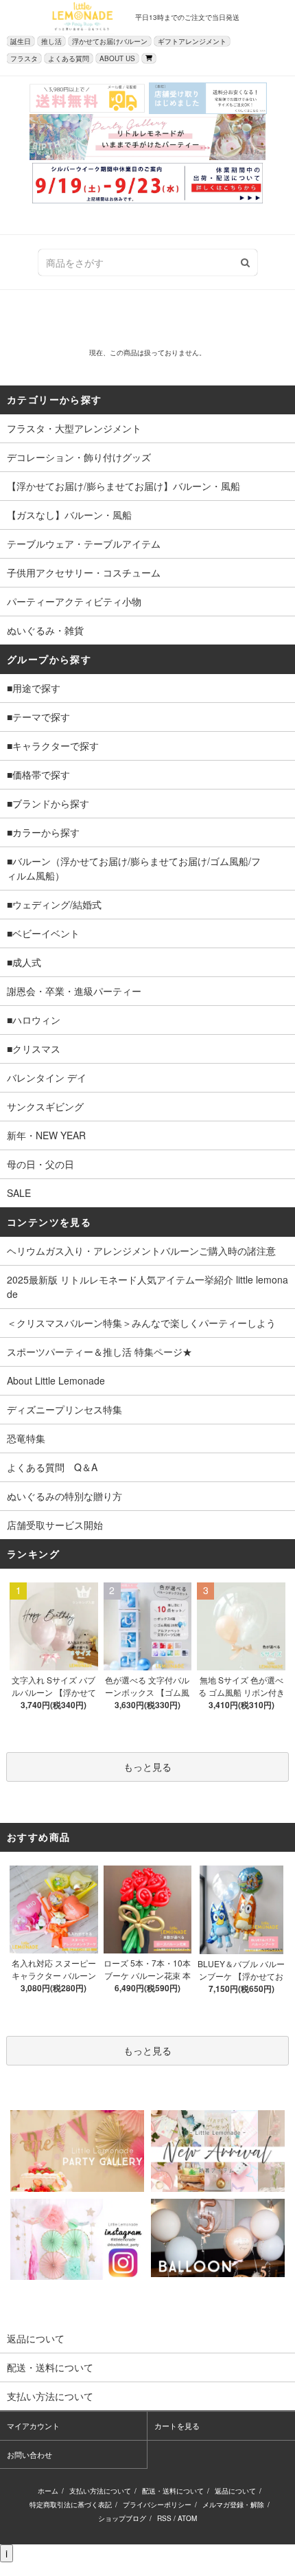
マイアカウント (33, 2426)
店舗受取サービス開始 (55, 1525)
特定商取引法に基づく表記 (71, 2505)
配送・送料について (173, 2491)
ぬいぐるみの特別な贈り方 (64, 1496)
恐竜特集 (26, 1438)
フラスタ (24, 58)
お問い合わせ (29, 2454)
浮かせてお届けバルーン (110, 41)
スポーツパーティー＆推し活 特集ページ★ (99, 1352)
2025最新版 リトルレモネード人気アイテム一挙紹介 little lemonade (147, 1287)
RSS (164, 2518)
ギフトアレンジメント (192, 41)
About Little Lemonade (56, 1380)
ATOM (187, 2518)
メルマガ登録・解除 (233, 2505)
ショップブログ (122, 2518)
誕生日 (21, 41)
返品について (235, 2491)
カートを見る (177, 2426)
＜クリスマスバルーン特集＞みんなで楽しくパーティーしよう (141, 1323)
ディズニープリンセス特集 (64, 1409)
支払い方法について (100, 2491)
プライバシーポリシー (157, 2505)
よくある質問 (69, 58)
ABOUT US (117, 58)
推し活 (51, 41)
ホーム (48, 2491)
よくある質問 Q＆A (52, 1467)
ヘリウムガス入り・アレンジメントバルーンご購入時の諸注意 (141, 1251)
